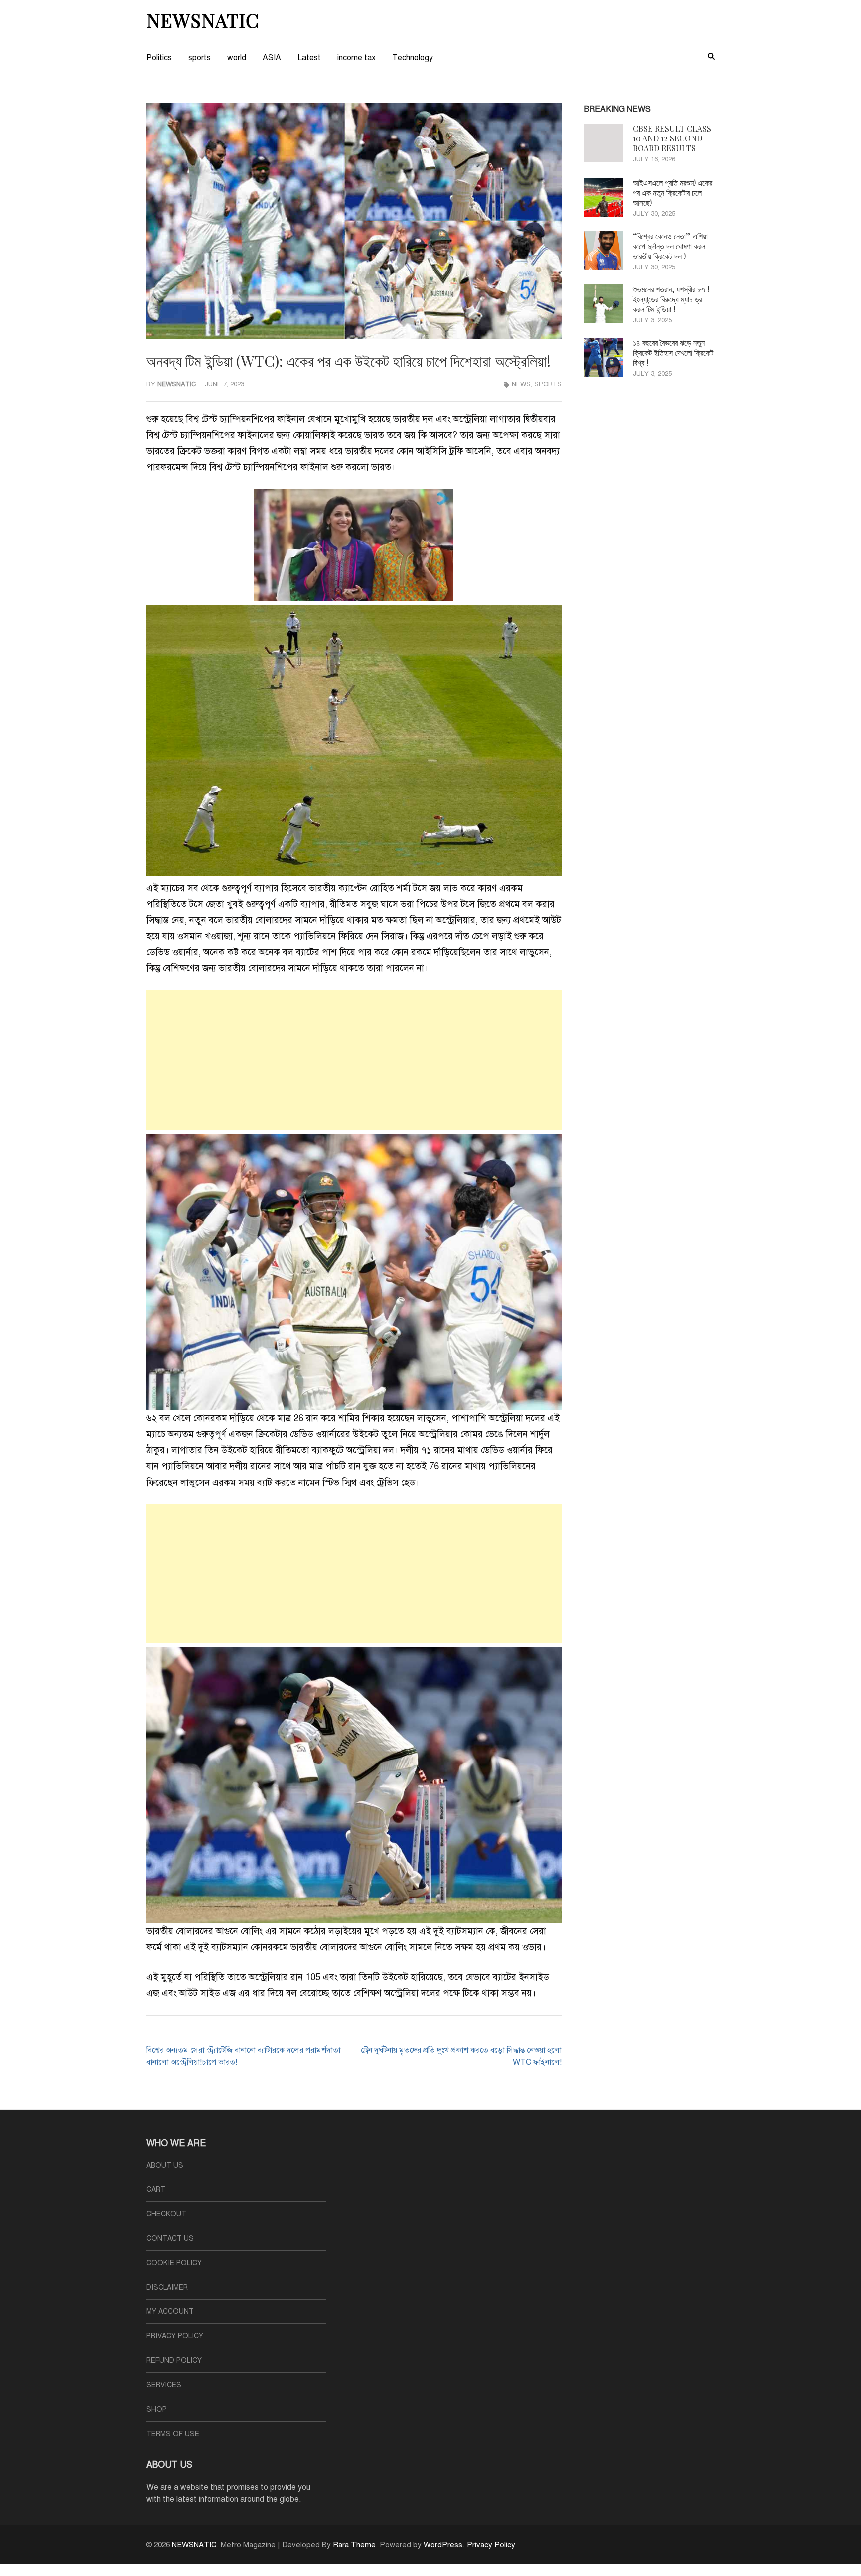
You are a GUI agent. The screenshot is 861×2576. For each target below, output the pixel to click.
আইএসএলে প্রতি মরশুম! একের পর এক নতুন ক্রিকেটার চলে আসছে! (672, 193)
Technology (413, 58)
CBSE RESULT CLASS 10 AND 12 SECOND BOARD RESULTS (672, 138)
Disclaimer (167, 2287)
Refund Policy (174, 2361)
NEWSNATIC (203, 20)
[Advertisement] (354, 1060)
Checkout (166, 2214)
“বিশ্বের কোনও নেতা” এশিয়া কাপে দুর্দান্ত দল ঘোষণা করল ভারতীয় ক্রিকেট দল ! (670, 246)
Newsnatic (177, 384)
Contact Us (170, 2238)
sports (200, 58)
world (237, 58)
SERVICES (164, 2385)
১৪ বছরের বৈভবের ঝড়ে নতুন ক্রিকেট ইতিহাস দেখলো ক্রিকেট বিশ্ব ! (673, 352)
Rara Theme (354, 2545)
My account (170, 2312)
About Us (165, 2165)
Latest (309, 58)
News (521, 384)
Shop (157, 2409)
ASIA (272, 58)
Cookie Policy (174, 2263)
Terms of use (173, 2434)
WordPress (443, 2545)
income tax (357, 58)
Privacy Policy (175, 2336)
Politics (159, 58)
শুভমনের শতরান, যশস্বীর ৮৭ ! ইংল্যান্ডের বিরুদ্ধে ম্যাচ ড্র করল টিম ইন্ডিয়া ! (671, 299)
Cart (156, 2190)
